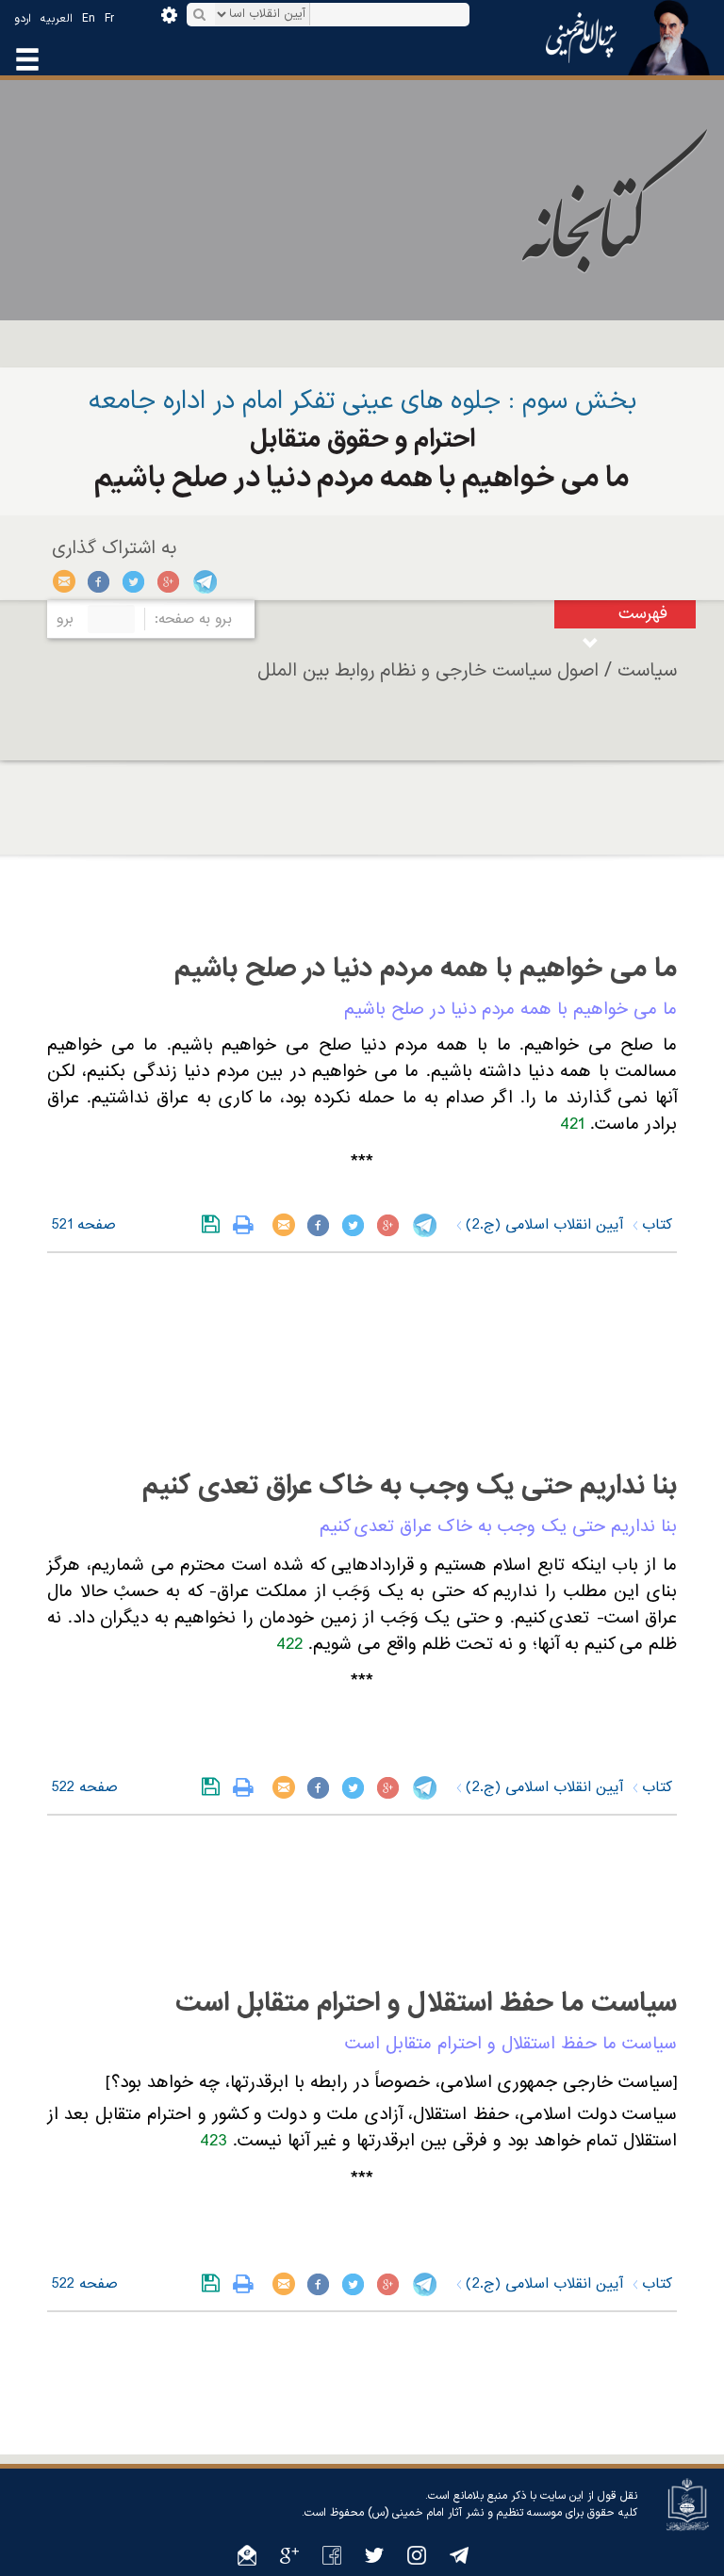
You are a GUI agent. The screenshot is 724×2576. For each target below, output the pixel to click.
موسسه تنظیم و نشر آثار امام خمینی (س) (465, 2513)
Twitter (134, 581)
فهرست (643, 614)
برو (65, 619)
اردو (23, 19)
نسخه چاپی (247, 1225)
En (89, 19)
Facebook (99, 581)
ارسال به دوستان (65, 581)
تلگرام (204, 581)
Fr (109, 19)
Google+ (169, 581)
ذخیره (214, 1225)
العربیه (57, 19)
